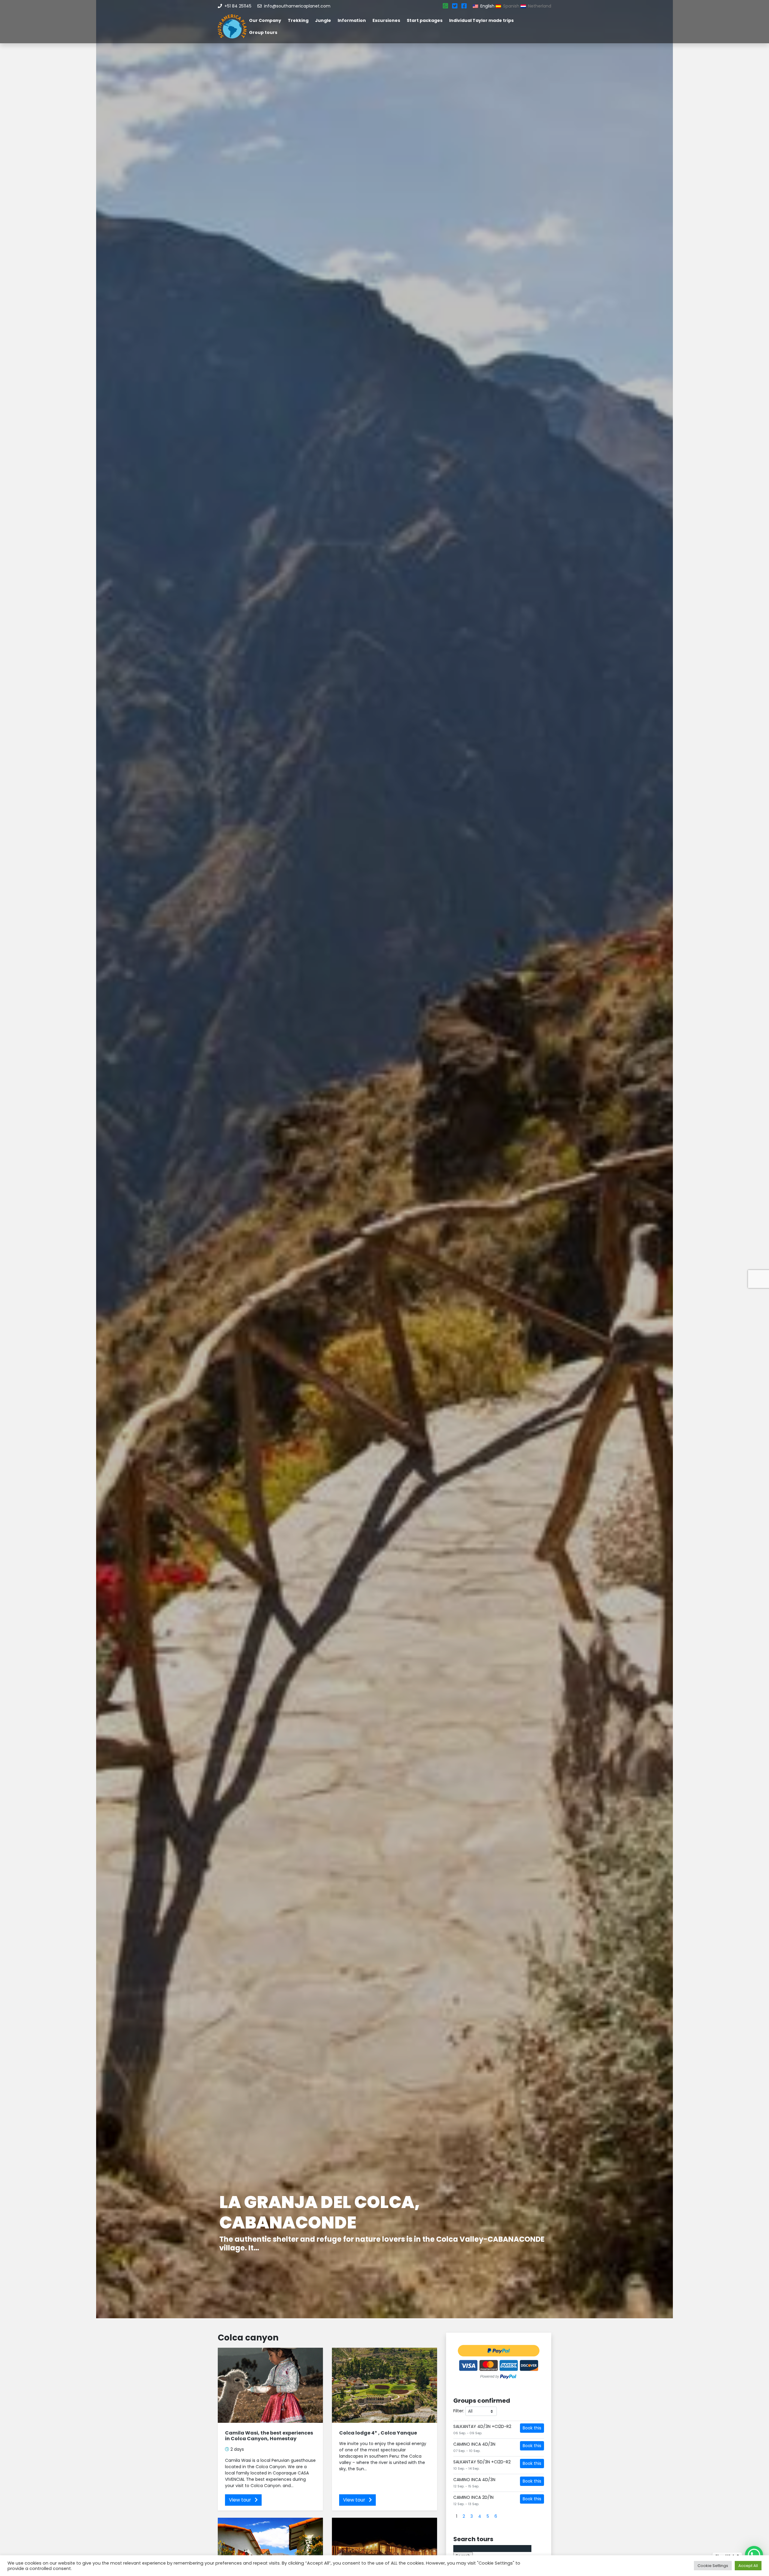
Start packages (425, 20)
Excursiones (386, 20)
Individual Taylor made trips (481, 20)
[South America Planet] (232, 26)
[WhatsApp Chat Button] (754, 2555)
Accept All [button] (748, 2566)
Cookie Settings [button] (713, 2566)
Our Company (265, 20)
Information (352, 20)
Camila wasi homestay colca (361, 2231)
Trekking (298, 20)
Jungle (323, 20)
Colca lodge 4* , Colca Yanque (378, 2433)
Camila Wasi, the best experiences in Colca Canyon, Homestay (269, 2436)
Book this (532, 2428)
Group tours (263, 32)
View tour (241, 2500)
